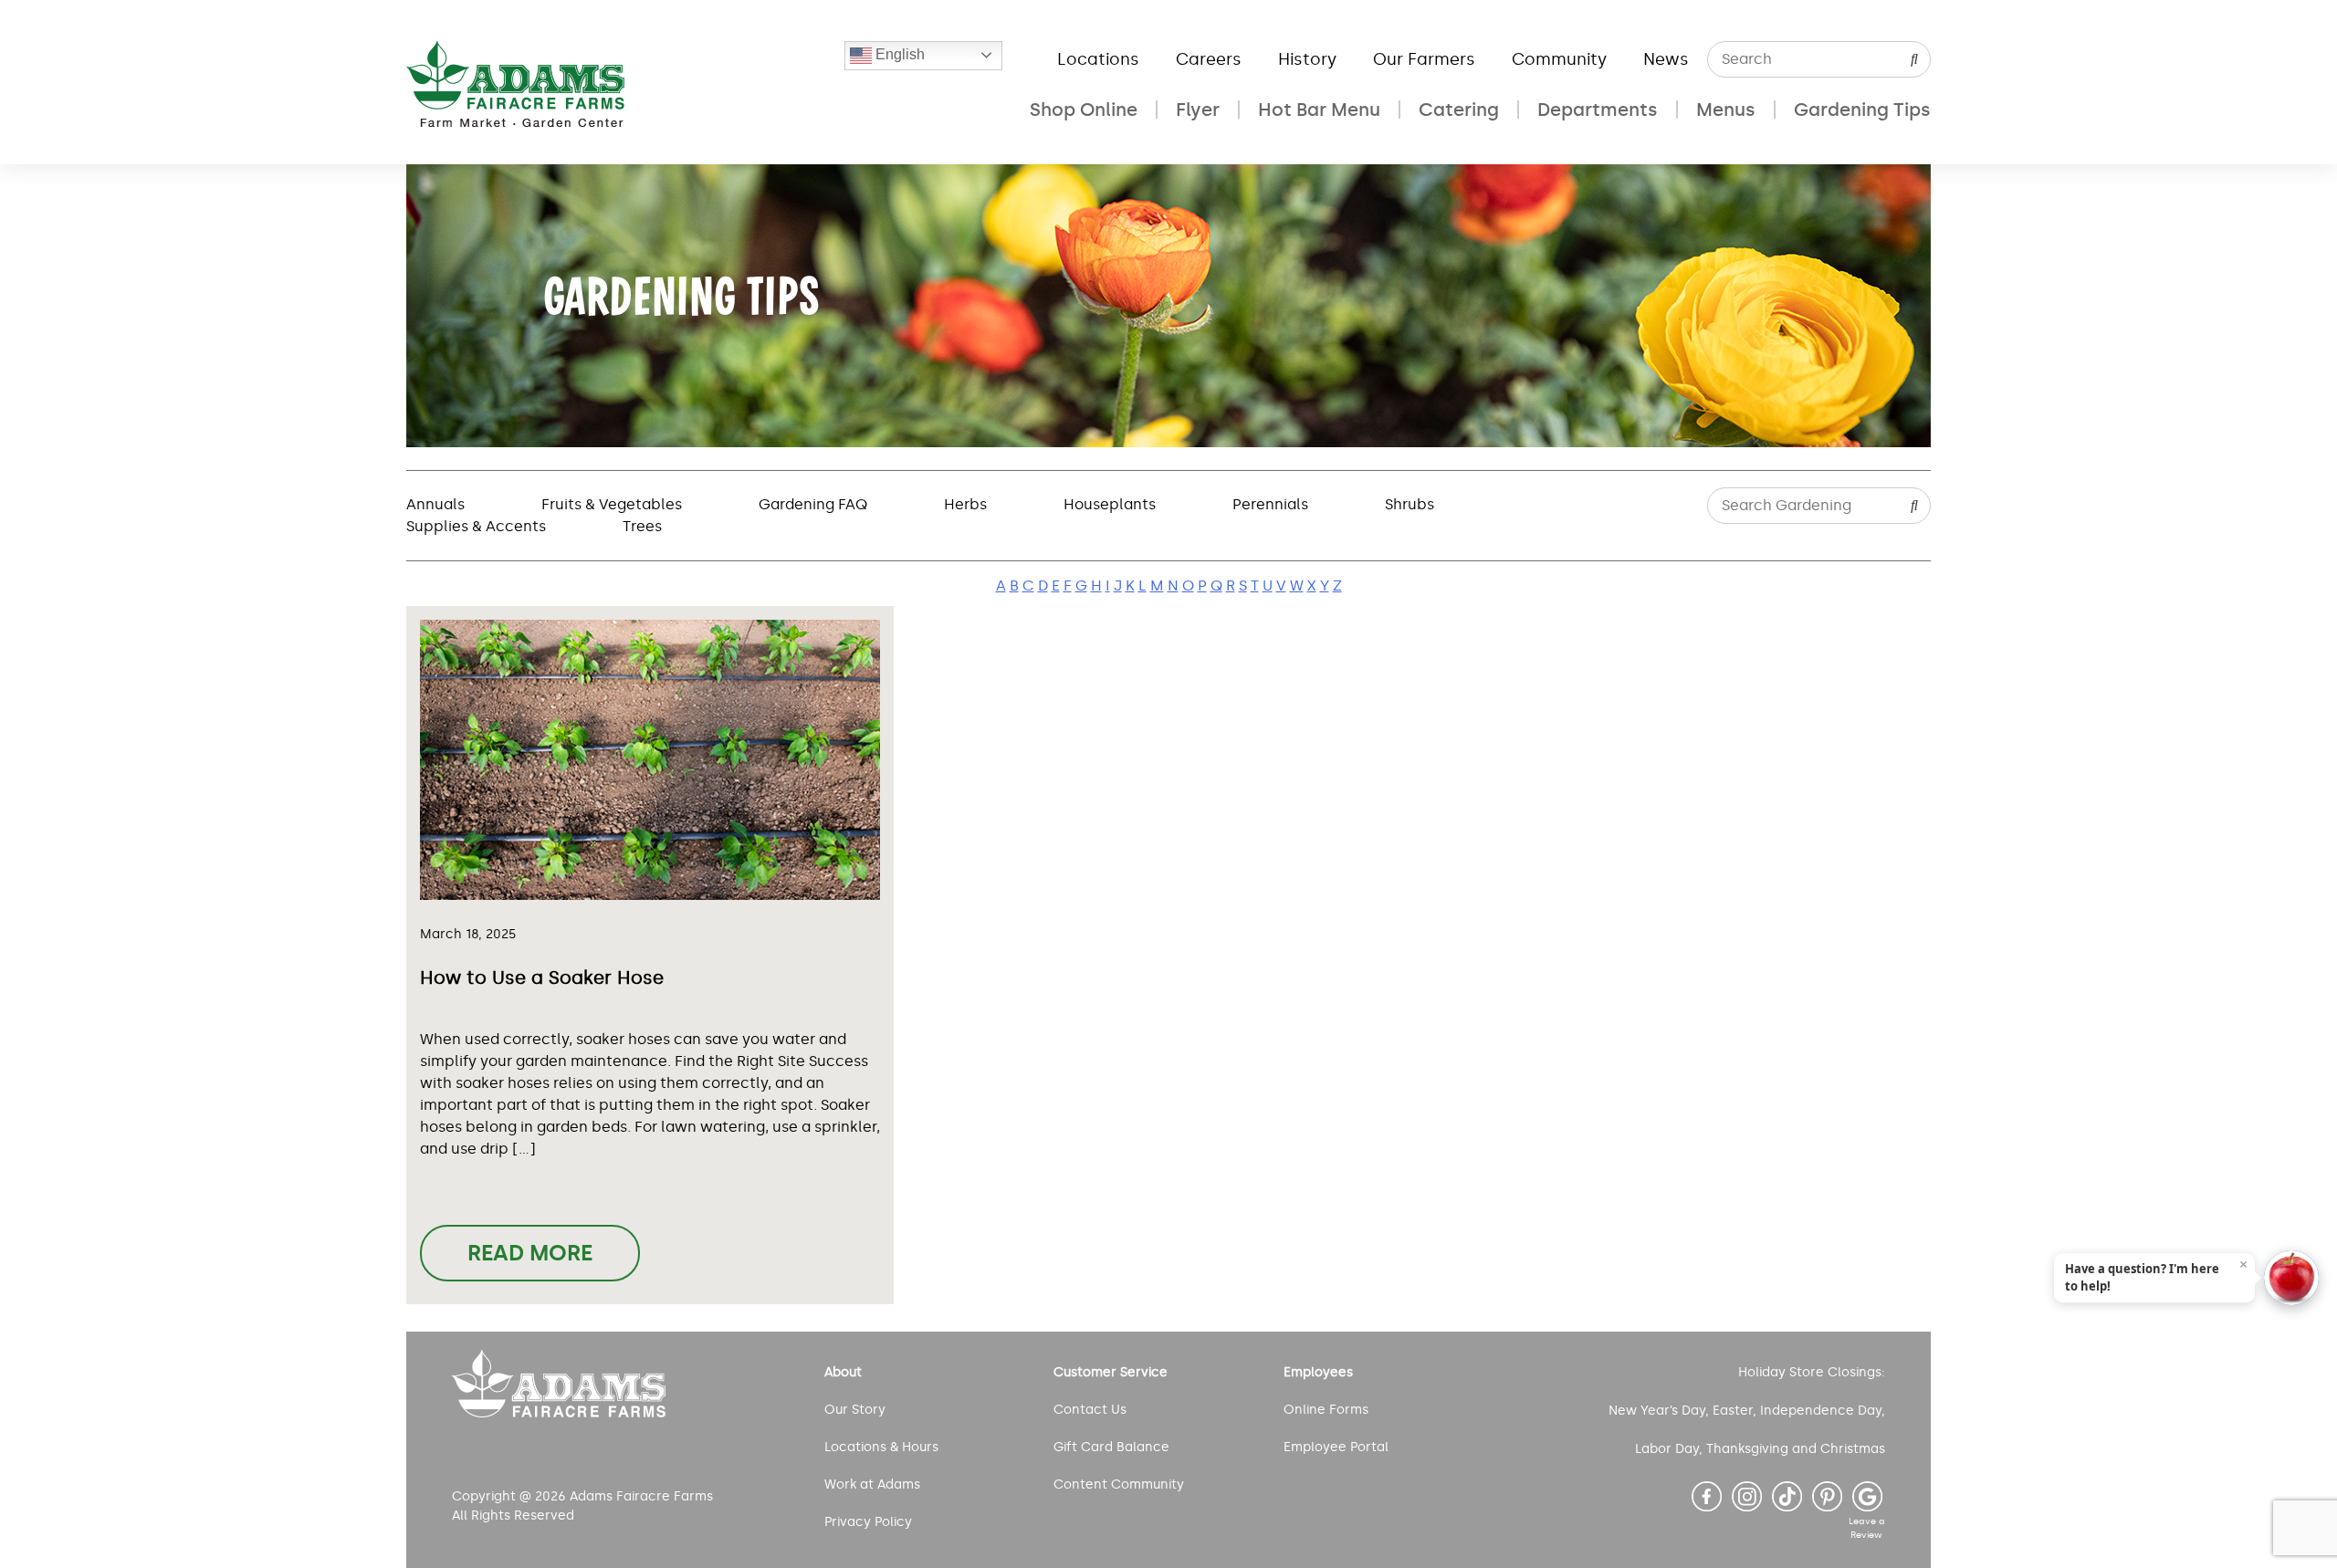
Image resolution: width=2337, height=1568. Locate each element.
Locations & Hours (881, 1447)
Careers (1209, 59)
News (1666, 59)
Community (1559, 59)
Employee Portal (1336, 1447)
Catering (1459, 110)
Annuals (435, 504)
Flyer (1198, 110)
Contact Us (1090, 1410)
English (898, 54)
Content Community (1119, 1484)
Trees (642, 526)
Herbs (965, 504)
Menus (1726, 110)
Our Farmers (1424, 59)
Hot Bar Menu (1319, 110)
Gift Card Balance (1111, 1447)
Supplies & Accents (476, 526)
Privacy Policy (868, 1522)
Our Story (855, 1410)
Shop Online (1084, 110)
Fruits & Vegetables (612, 504)
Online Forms (1326, 1410)
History (1307, 59)
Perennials (1270, 504)
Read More (530, 1253)
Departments (1598, 110)
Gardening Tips (1862, 110)
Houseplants (1110, 504)
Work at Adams (872, 1484)
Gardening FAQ (813, 504)
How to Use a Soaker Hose (542, 977)
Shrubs (1410, 504)
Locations (1098, 59)
